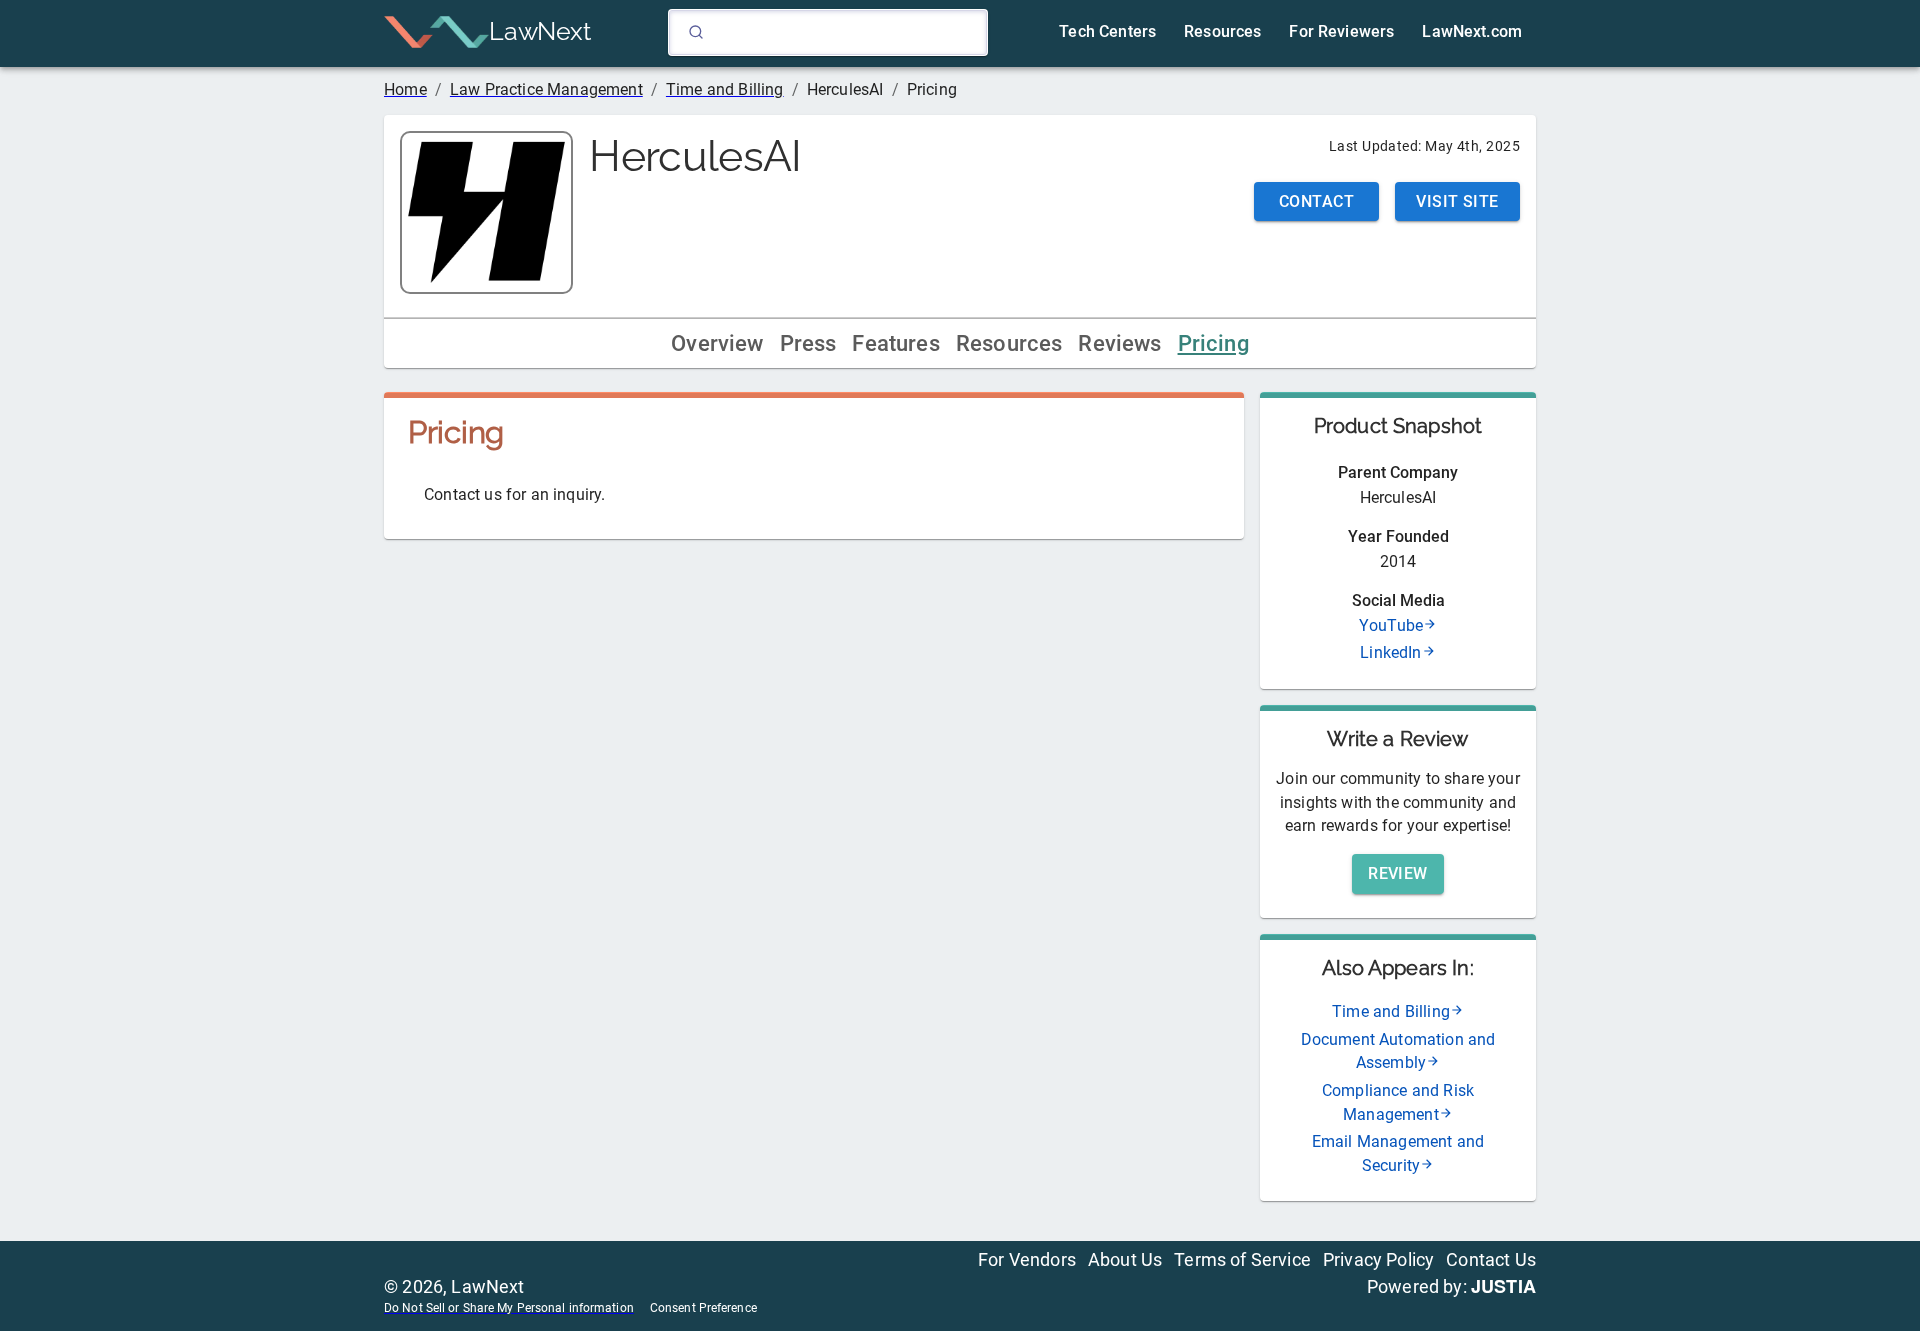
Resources (1009, 343)
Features (895, 343)
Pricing (1213, 343)
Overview (717, 343)
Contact (1316, 201)
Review (1398, 873)
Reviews (1119, 343)
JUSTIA (1503, 1286)
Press (808, 343)
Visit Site (1457, 201)
